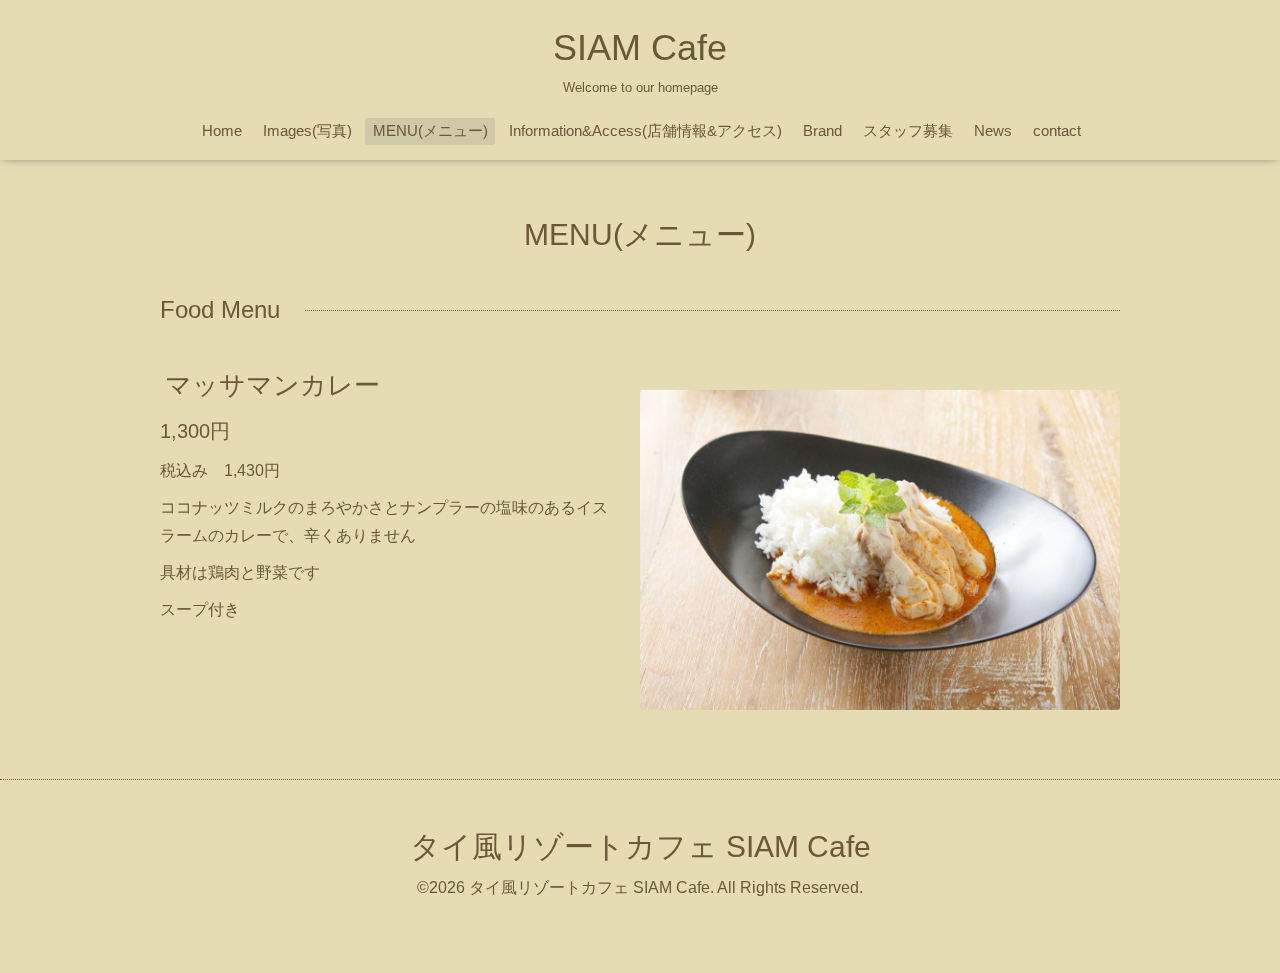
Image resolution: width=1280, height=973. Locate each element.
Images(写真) (307, 130)
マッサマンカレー (272, 385)
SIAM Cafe (640, 47)
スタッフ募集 (908, 130)
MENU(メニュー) (430, 130)
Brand (822, 130)
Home (222, 130)
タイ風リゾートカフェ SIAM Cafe (640, 846)
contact (1057, 130)
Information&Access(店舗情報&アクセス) (645, 130)
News (993, 130)
